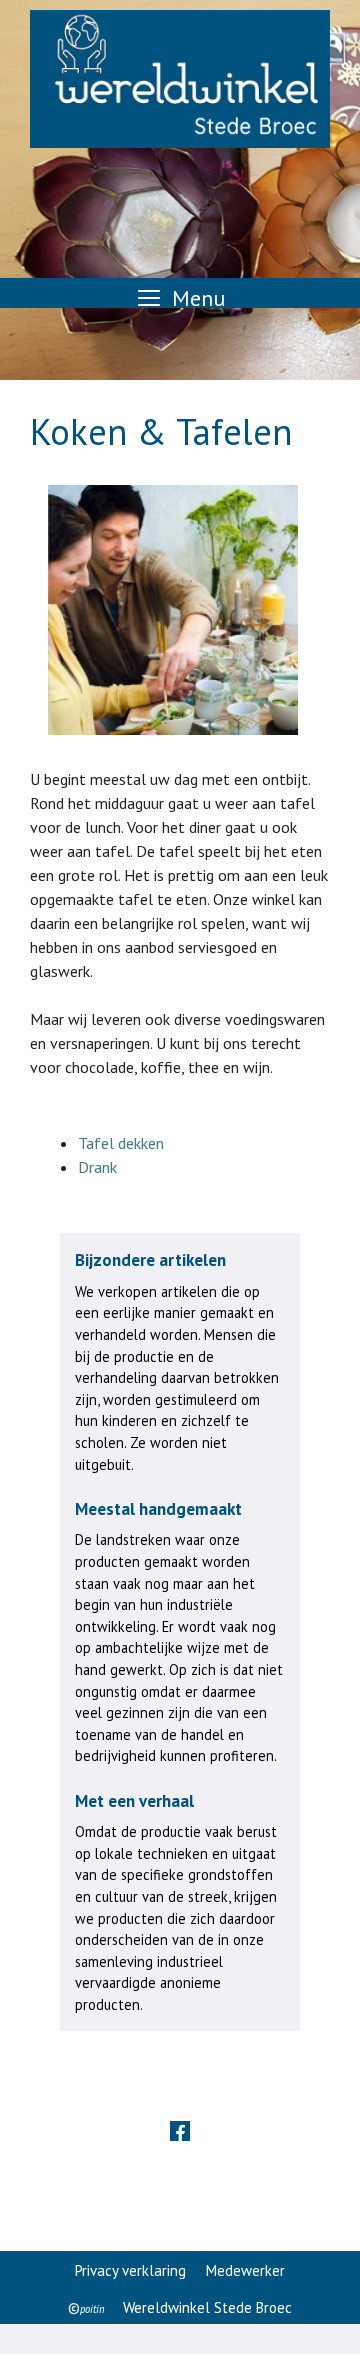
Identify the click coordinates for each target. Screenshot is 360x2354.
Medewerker (245, 2270)
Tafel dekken (121, 1143)
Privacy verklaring (130, 2270)
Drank (97, 1167)
